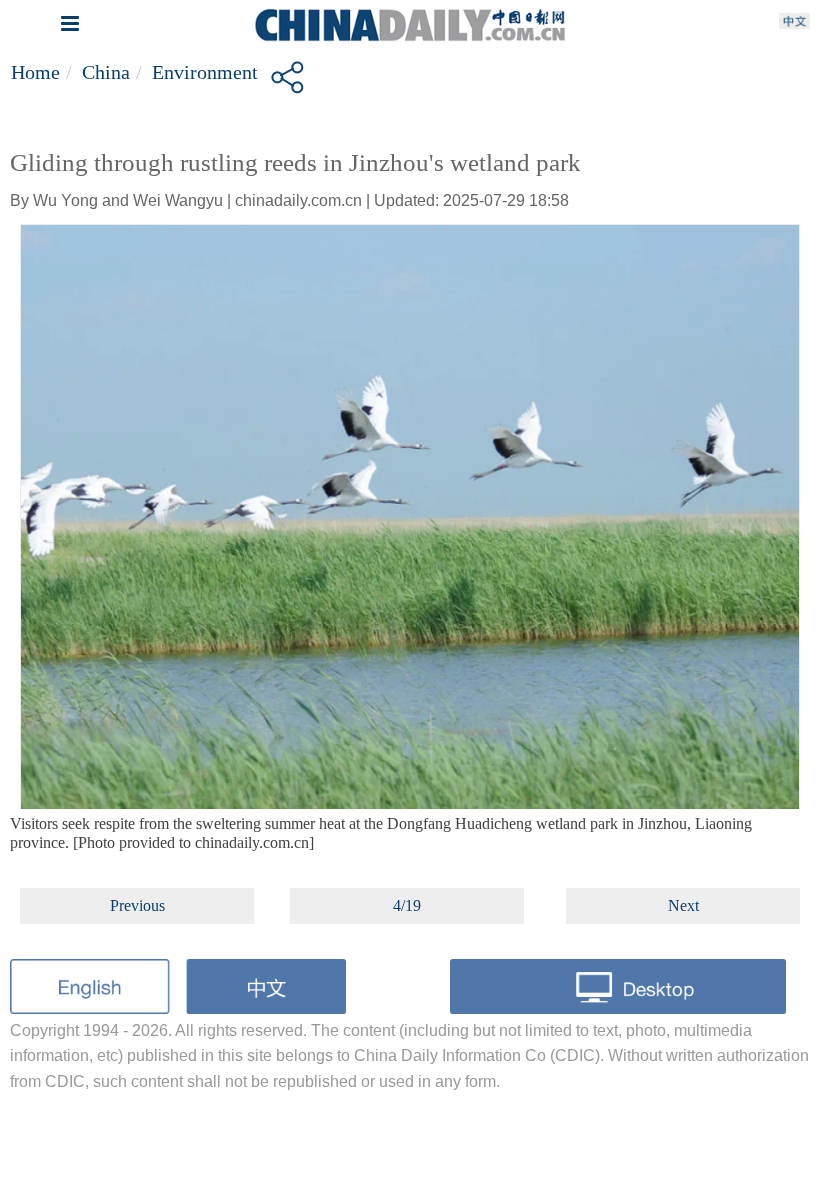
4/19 (407, 905)
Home (35, 72)
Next (683, 905)
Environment (205, 72)
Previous (137, 905)
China (106, 72)
